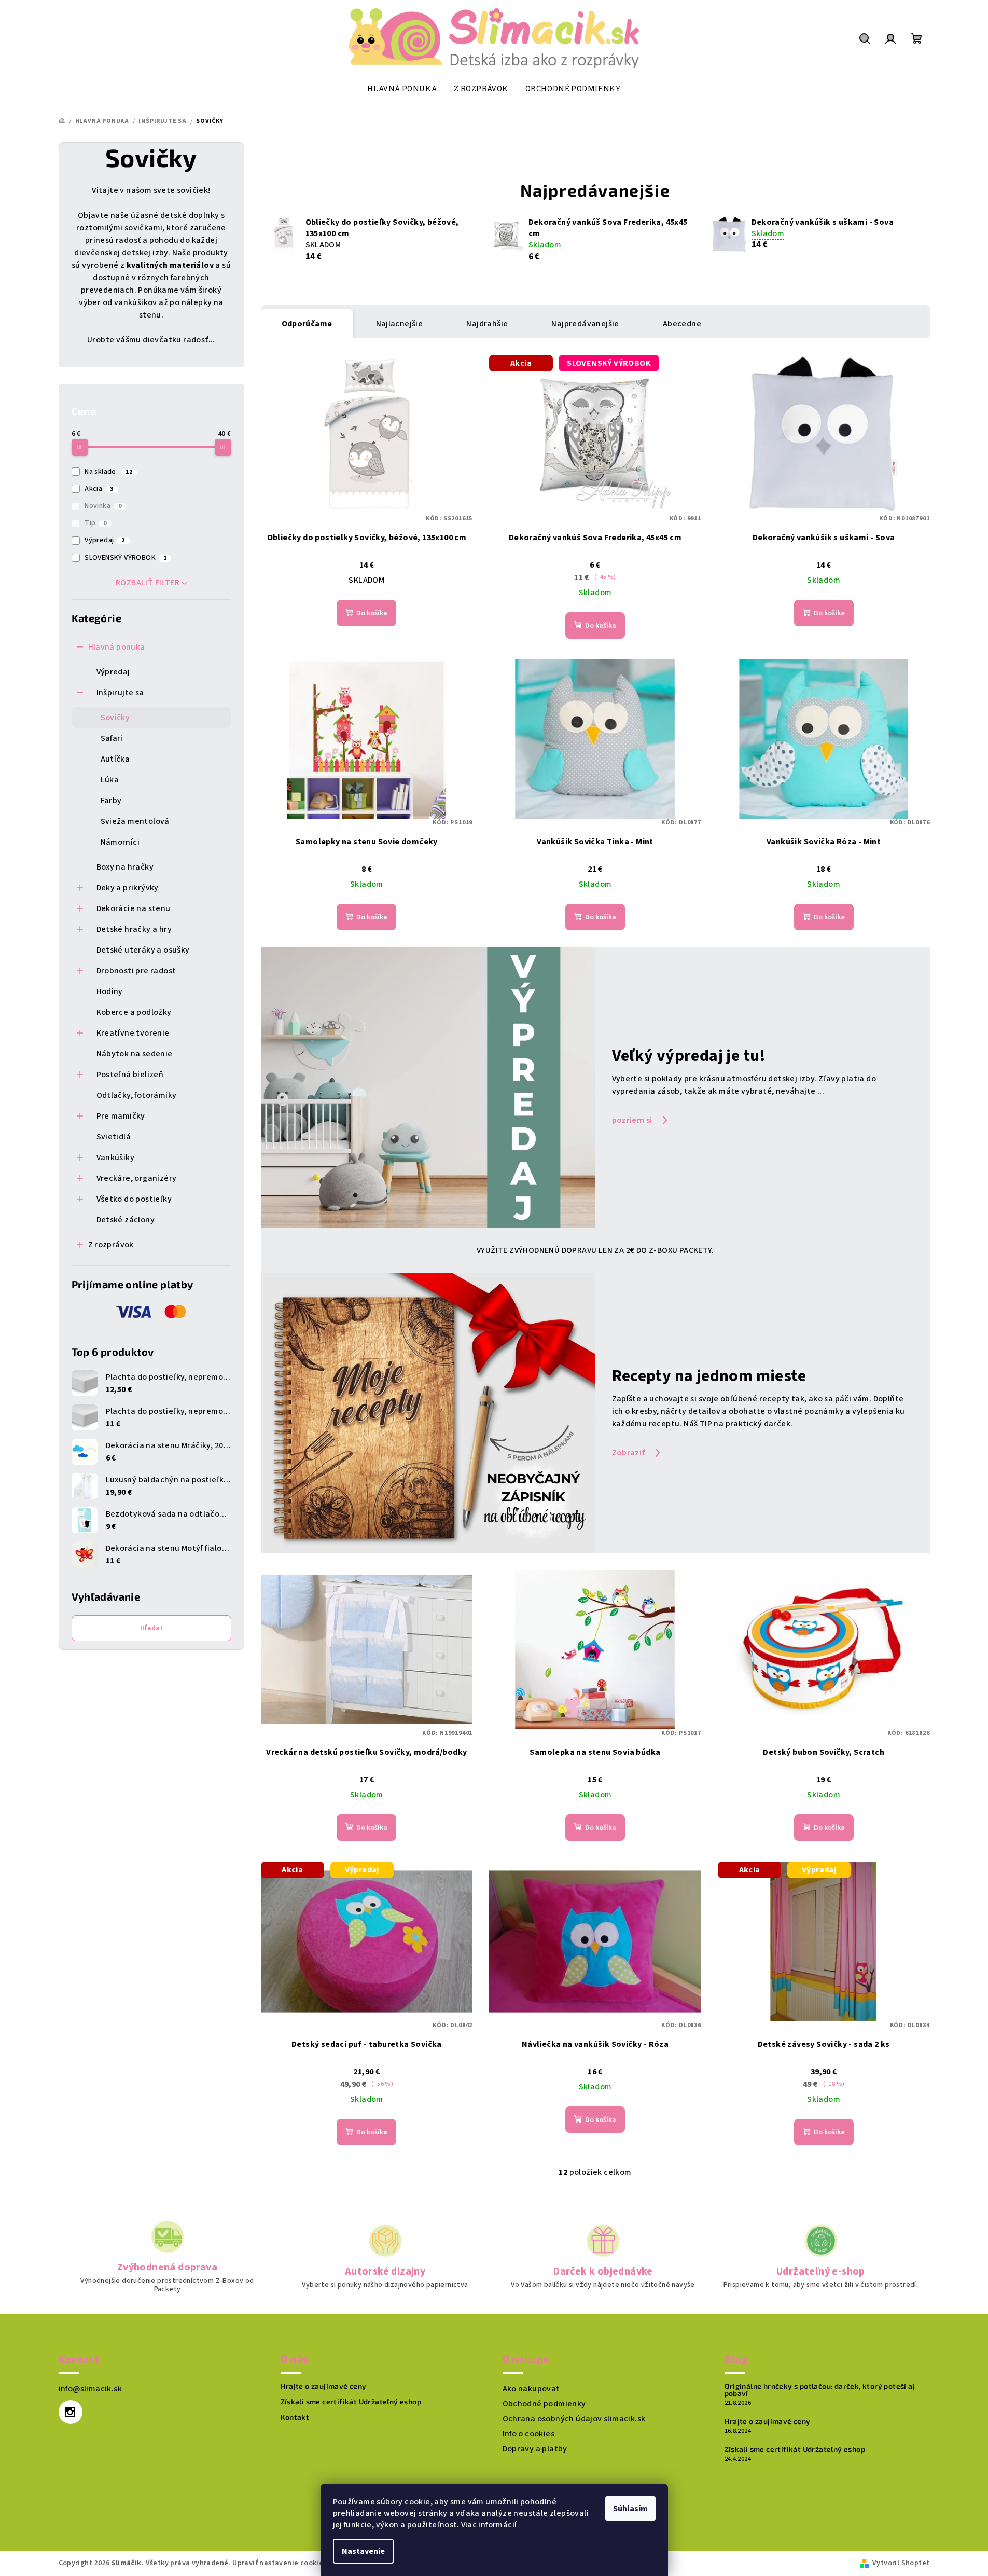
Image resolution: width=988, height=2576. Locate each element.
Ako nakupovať (531, 2389)
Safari (112, 738)
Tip (96, 523)
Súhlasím (630, 2509)
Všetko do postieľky (134, 1199)
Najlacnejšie (400, 324)
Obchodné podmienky (544, 2404)
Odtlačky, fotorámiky (137, 1095)
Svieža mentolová (135, 821)
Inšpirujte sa (120, 693)
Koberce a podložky (134, 1012)
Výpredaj (105, 540)
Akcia (99, 489)
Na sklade (108, 472)
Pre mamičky (121, 1116)
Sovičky (115, 718)
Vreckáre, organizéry (137, 1178)
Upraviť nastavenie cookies (279, 2563)
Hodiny (110, 991)
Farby (111, 801)
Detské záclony (126, 1220)
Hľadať (151, 1628)
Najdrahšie (487, 324)
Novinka (103, 506)
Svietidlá (114, 1137)
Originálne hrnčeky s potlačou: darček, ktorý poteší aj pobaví (820, 2390)
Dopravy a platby (535, 2449)
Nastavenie (363, 2551)
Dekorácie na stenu (134, 908)
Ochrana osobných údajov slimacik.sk (574, 2419)
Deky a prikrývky (128, 888)
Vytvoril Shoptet (901, 2563)
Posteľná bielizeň (130, 1075)
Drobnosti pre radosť (136, 971)
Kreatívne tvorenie (133, 1033)
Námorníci (120, 842)
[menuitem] (402, 89)
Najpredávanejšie (585, 324)
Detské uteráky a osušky (143, 950)
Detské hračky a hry (134, 929)
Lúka (110, 780)
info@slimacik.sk (90, 2389)
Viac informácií (489, 2525)
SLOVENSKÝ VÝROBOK (126, 558)
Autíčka (115, 759)
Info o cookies (529, 2434)
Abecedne (682, 324)
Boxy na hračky (125, 867)
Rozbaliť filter (148, 583)
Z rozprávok (111, 1245)
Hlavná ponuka (117, 647)
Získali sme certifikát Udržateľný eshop (351, 2402)
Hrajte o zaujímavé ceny (324, 2386)
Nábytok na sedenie (135, 1054)
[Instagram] (71, 2412)
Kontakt (295, 2417)
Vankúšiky (116, 1158)
